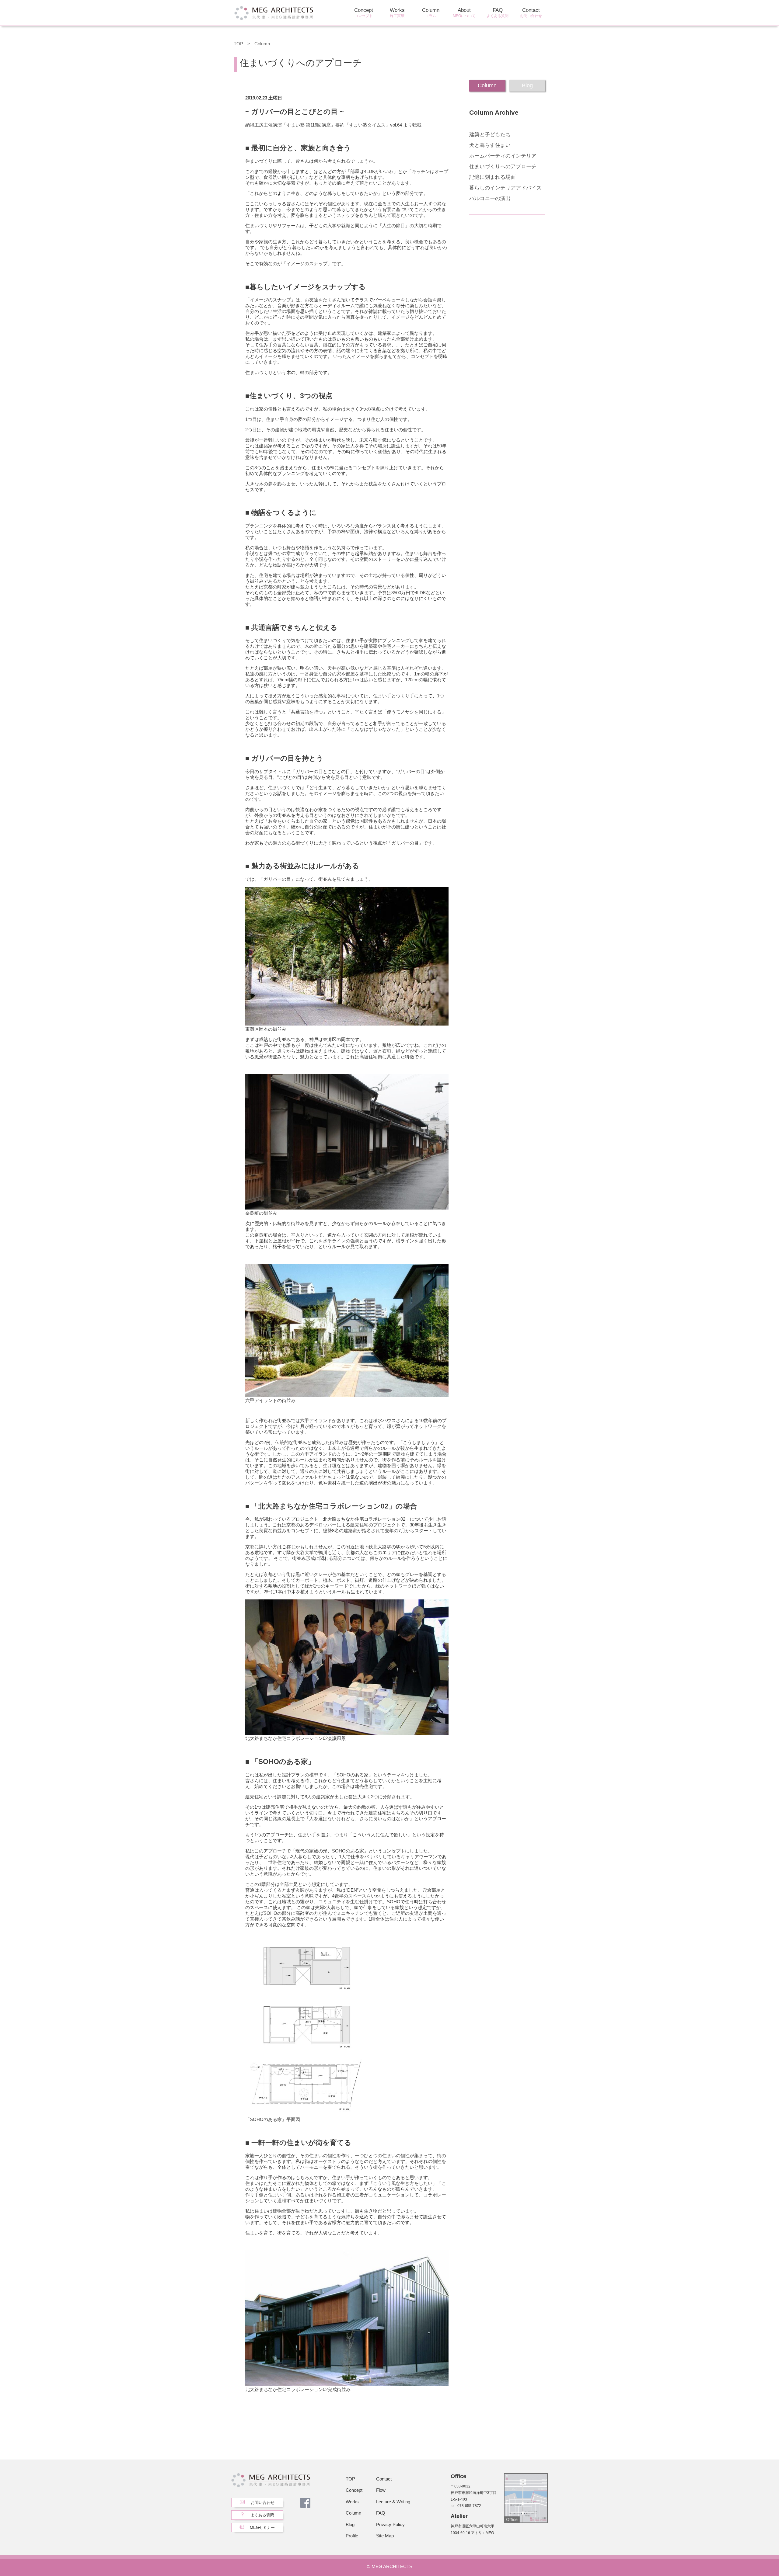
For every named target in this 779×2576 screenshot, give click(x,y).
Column (431, 13)
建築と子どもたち (490, 135)
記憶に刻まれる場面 (493, 177)
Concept (364, 13)
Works (397, 13)
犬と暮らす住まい (490, 145)
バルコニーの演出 (490, 198)
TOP (238, 44)
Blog (350, 2524)
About (464, 13)
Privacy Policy (390, 2524)
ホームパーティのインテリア (503, 156)
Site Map (385, 2536)
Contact (531, 13)
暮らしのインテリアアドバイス (505, 188)
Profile (352, 2536)
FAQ (498, 13)
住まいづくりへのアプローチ (503, 167)
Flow (381, 2490)
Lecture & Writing (393, 2502)
